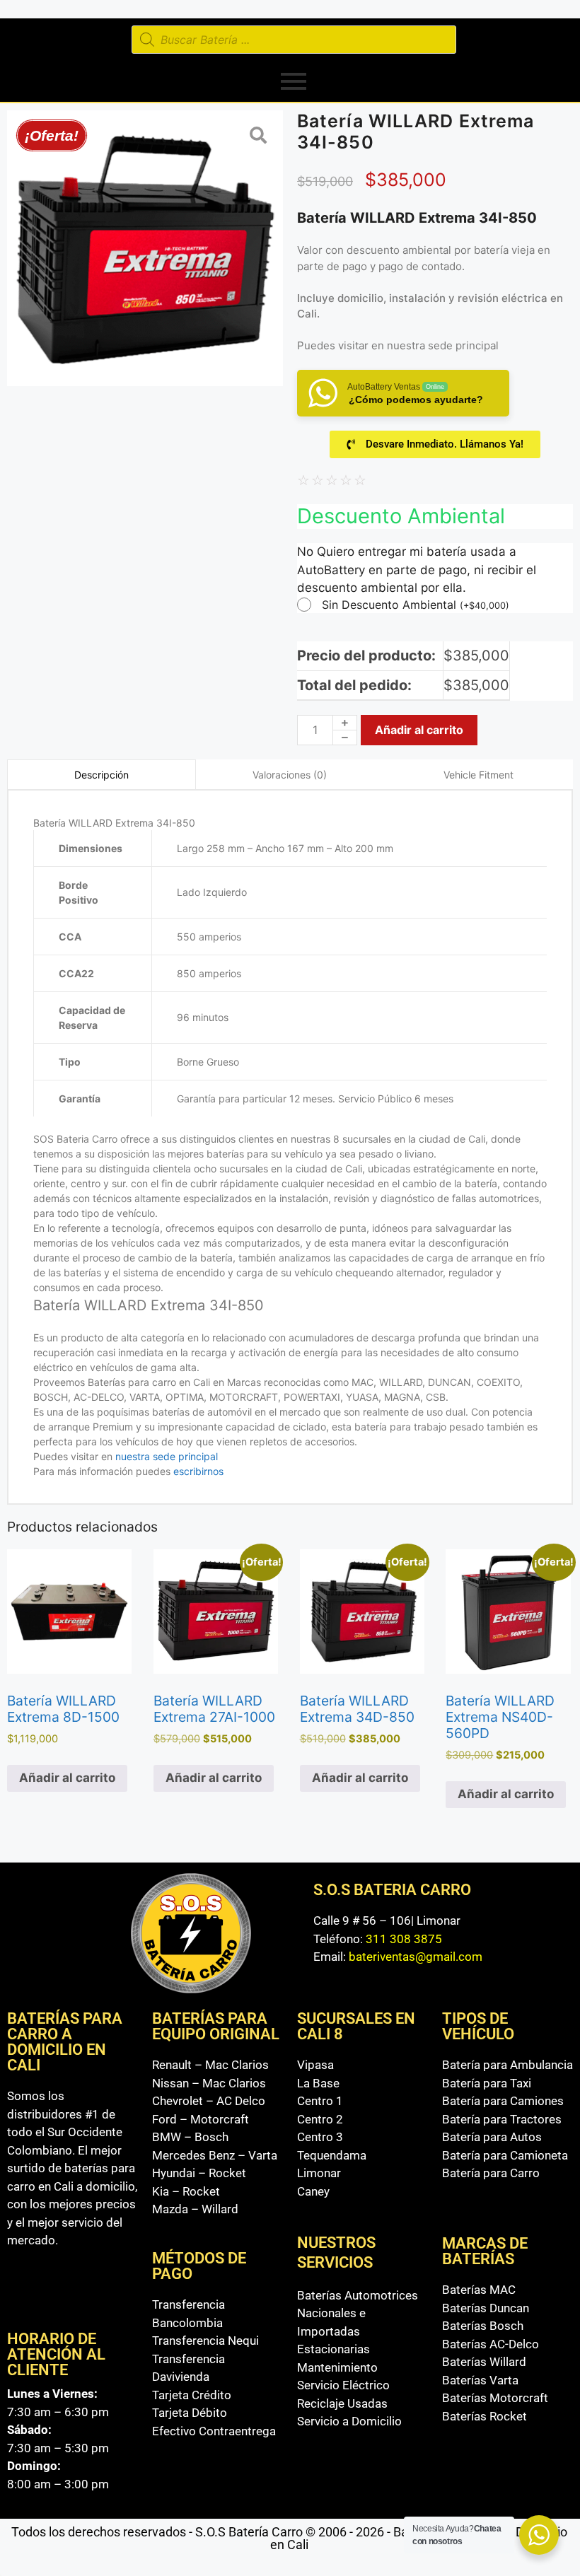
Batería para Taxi (487, 2083)
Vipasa (315, 2065)
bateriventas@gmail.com (416, 1957)
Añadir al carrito (419, 730)
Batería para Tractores (502, 2119)
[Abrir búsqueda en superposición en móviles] (294, 40)
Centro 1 (320, 2101)
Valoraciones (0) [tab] (290, 775)
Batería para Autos (492, 2137)
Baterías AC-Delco (491, 2344)
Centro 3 (320, 2137)
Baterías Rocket (485, 2416)
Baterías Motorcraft (495, 2398)
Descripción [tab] (101, 775)
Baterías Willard (484, 2362)
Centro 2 (320, 2119)
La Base (318, 2083)
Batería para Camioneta (505, 2155)
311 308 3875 (404, 1939)
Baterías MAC (479, 2290)
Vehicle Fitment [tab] (478, 775)
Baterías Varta (480, 2380)
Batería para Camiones (503, 2101)
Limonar (319, 2173)
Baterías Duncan (486, 2308)
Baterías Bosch (483, 2326)
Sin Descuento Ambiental (416, 605)
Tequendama (332, 2155)
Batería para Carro (491, 2173)
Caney (313, 2191)
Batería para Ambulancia (507, 2065)
